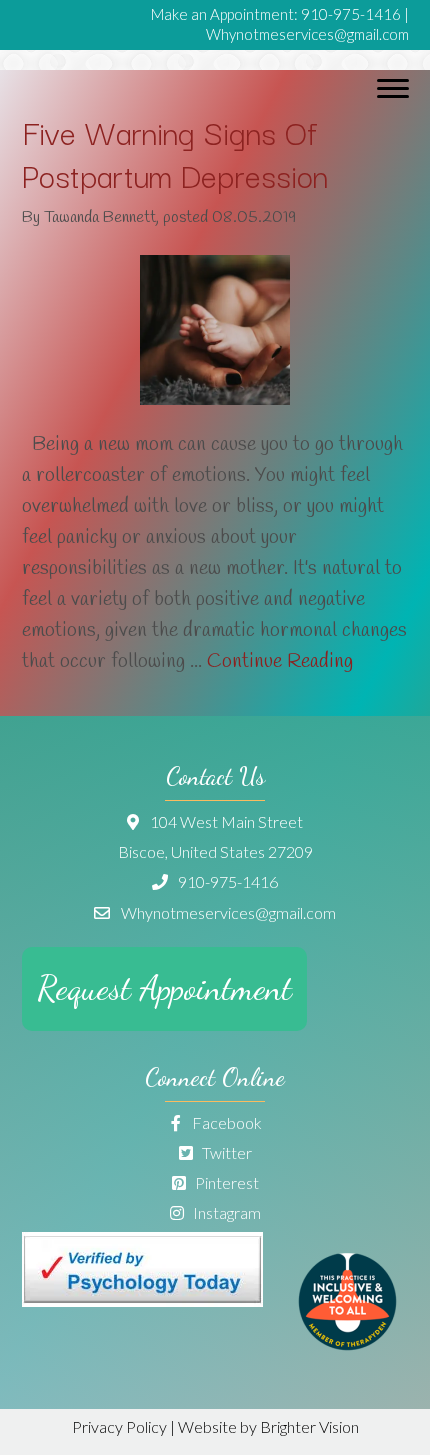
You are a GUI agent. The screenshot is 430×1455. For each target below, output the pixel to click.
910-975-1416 (351, 14)
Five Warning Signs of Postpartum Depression (175, 153)
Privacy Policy (119, 1426)
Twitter (225, 1152)
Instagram (225, 1212)
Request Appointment (164, 988)
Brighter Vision (309, 1426)
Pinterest (225, 1182)
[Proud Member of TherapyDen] (347, 1344)
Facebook (225, 1122)
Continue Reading (280, 661)
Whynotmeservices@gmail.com (307, 34)
